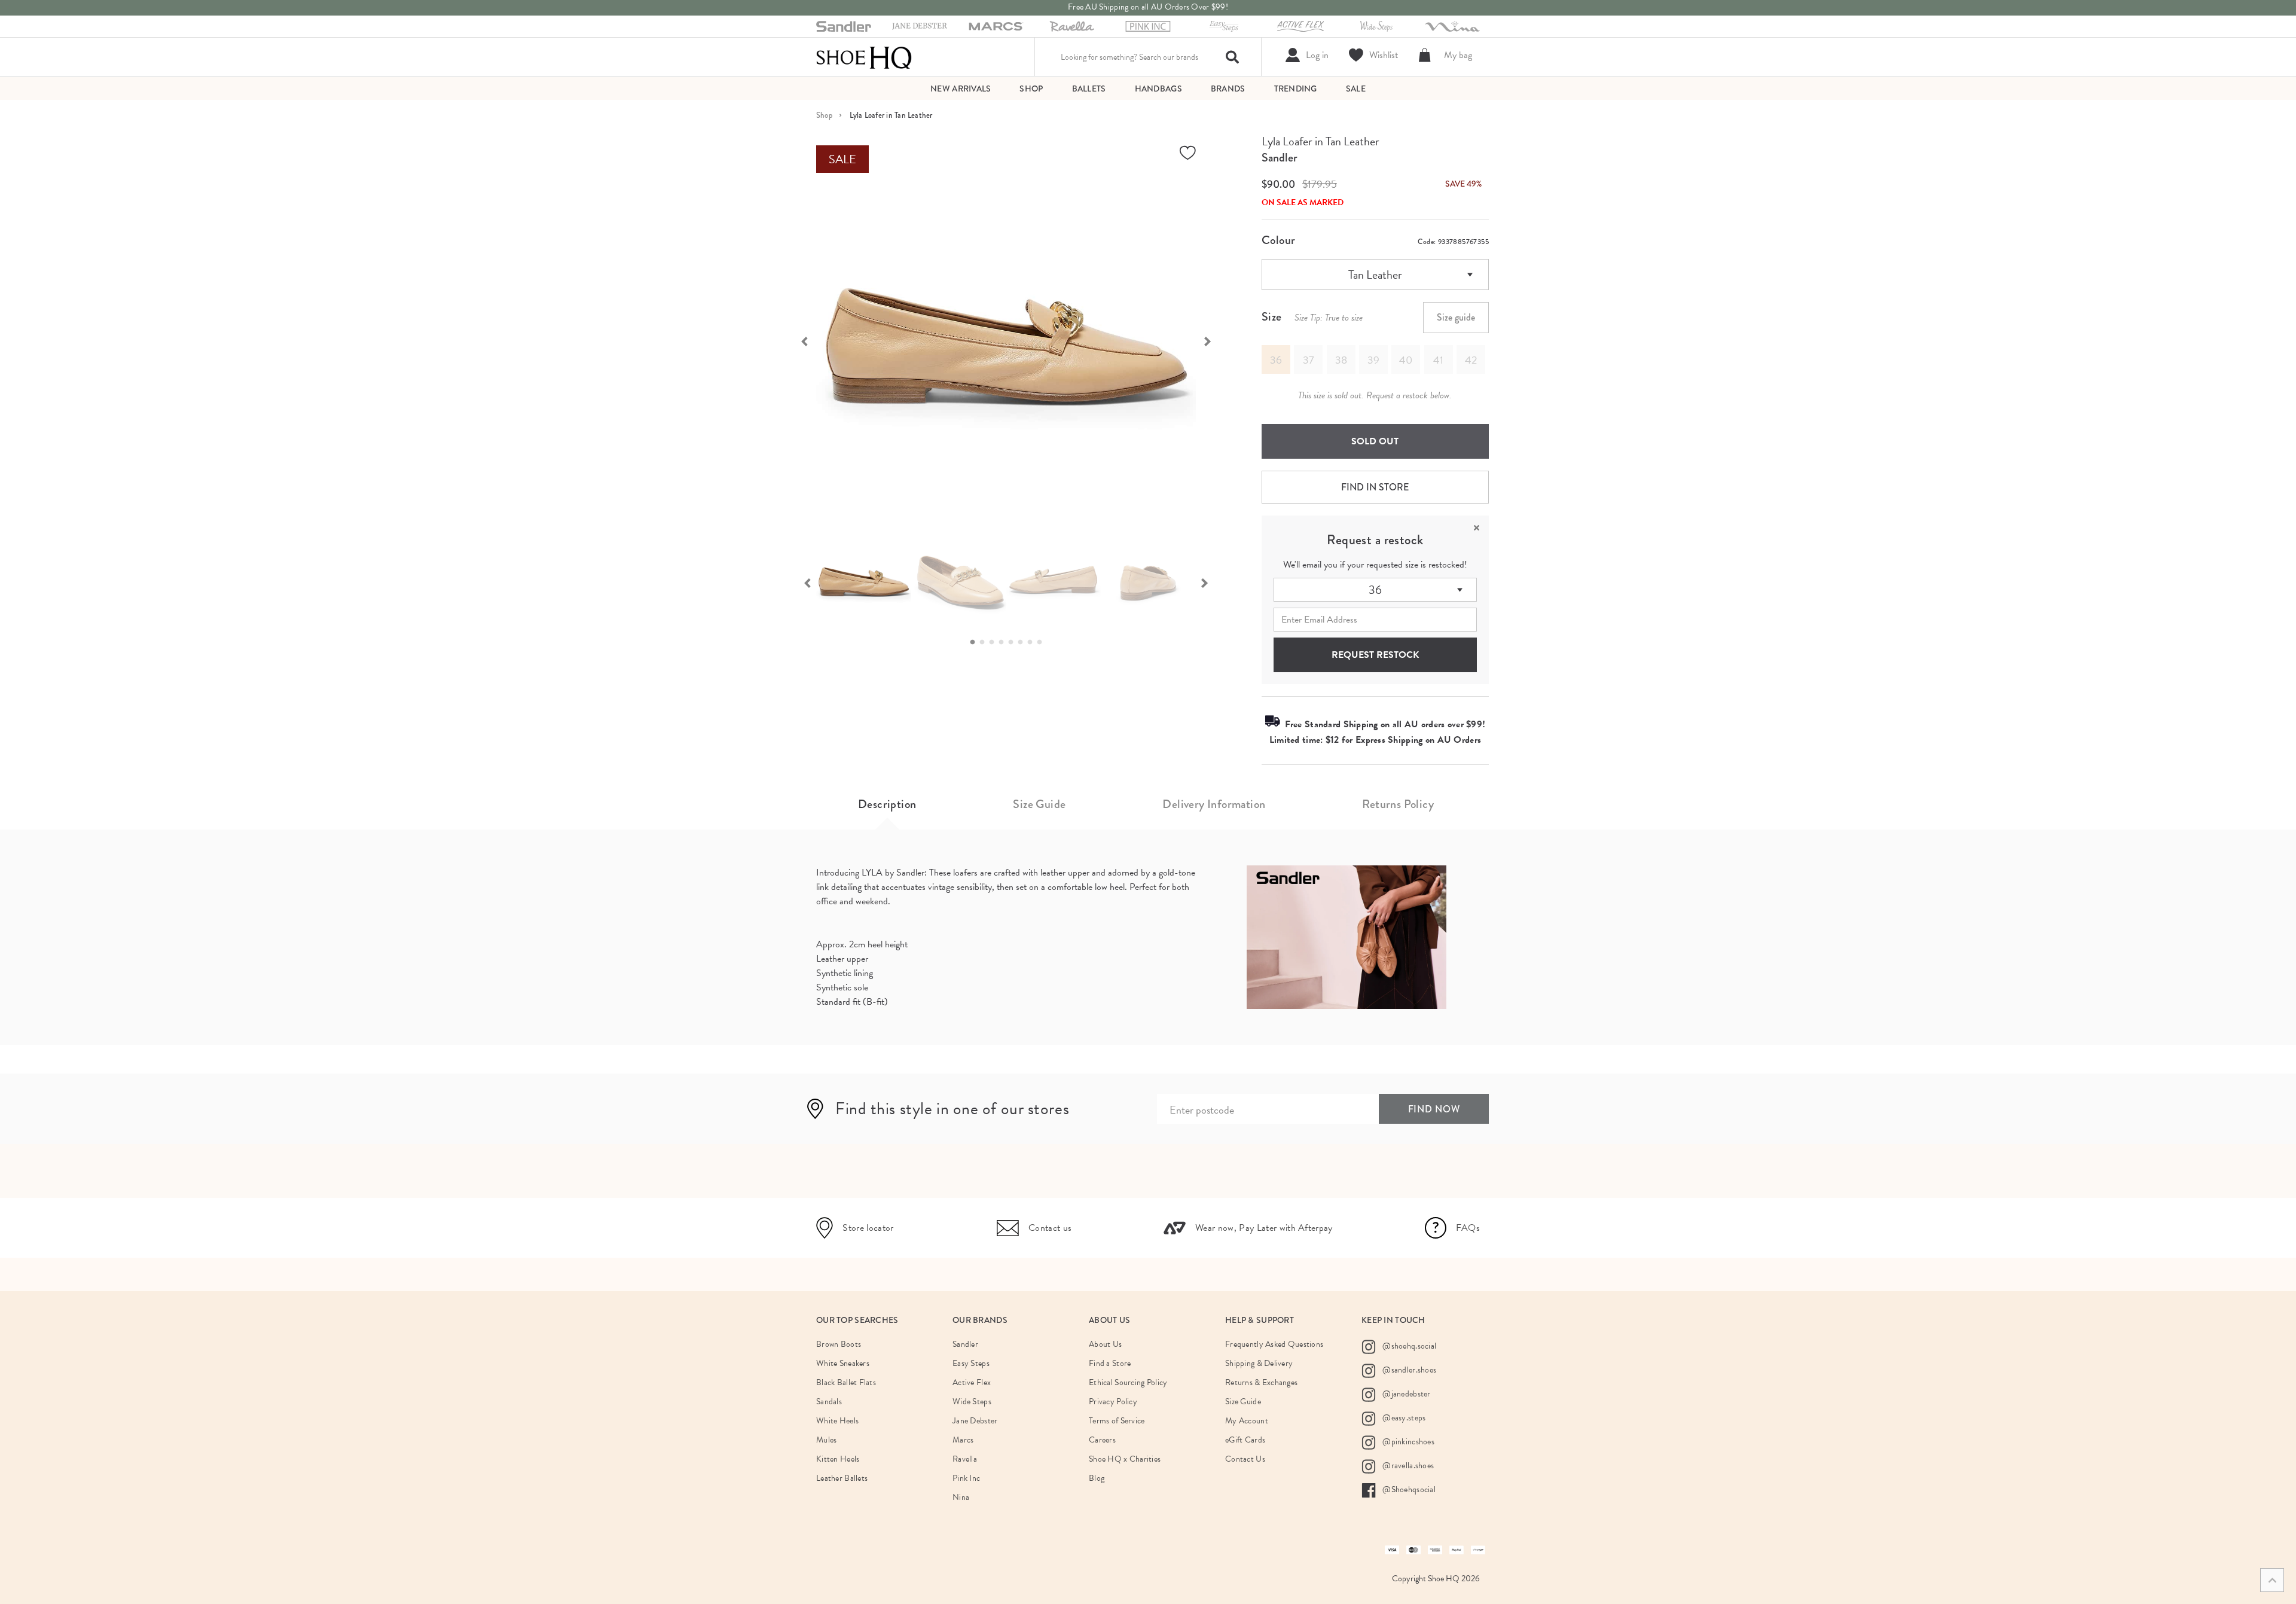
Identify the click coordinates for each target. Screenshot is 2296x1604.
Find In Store (1375, 487)
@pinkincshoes (1407, 1442)
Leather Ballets (842, 1478)
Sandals (829, 1402)
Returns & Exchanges (1261, 1382)
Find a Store (1110, 1363)
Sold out (1375, 441)
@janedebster (1406, 1394)
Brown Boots (839, 1344)
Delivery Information (1214, 804)
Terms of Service (1117, 1421)
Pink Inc (966, 1478)
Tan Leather (1375, 275)
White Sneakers (843, 1363)
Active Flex (972, 1382)
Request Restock (1375, 655)
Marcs (963, 1440)
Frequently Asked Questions (1274, 1344)
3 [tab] (995, 642)
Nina (961, 1497)
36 (1375, 590)
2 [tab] (985, 642)
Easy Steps (971, 1363)
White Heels (837, 1421)
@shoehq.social (1408, 1346)
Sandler (1280, 158)
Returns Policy (1398, 804)
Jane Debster (975, 1421)
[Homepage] (864, 57)
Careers (1102, 1440)
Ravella (965, 1459)
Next (1214, 340)
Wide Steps (972, 1402)
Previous (798, 340)
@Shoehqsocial (1408, 1489)
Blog (1097, 1478)
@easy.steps (1403, 1418)
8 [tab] (1043, 642)
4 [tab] (1004, 642)
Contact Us (1245, 1459)
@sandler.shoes (1408, 1370)
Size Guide (1039, 804)
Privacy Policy (1113, 1402)
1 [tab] (976, 642)
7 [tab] (1033, 642)
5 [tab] (1014, 642)
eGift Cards (1245, 1440)
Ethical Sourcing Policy (1128, 1382)
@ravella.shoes (1407, 1466)
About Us (1105, 1344)
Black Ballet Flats (846, 1382)
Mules (826, 1440)
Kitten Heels (838, 1459)
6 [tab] (1024, 642)
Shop (824, 115)
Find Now (1434, 1109)
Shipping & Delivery (1259, 1363)
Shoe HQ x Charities (1125, 1459)
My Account (1247, 1421)
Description (887, 804)
